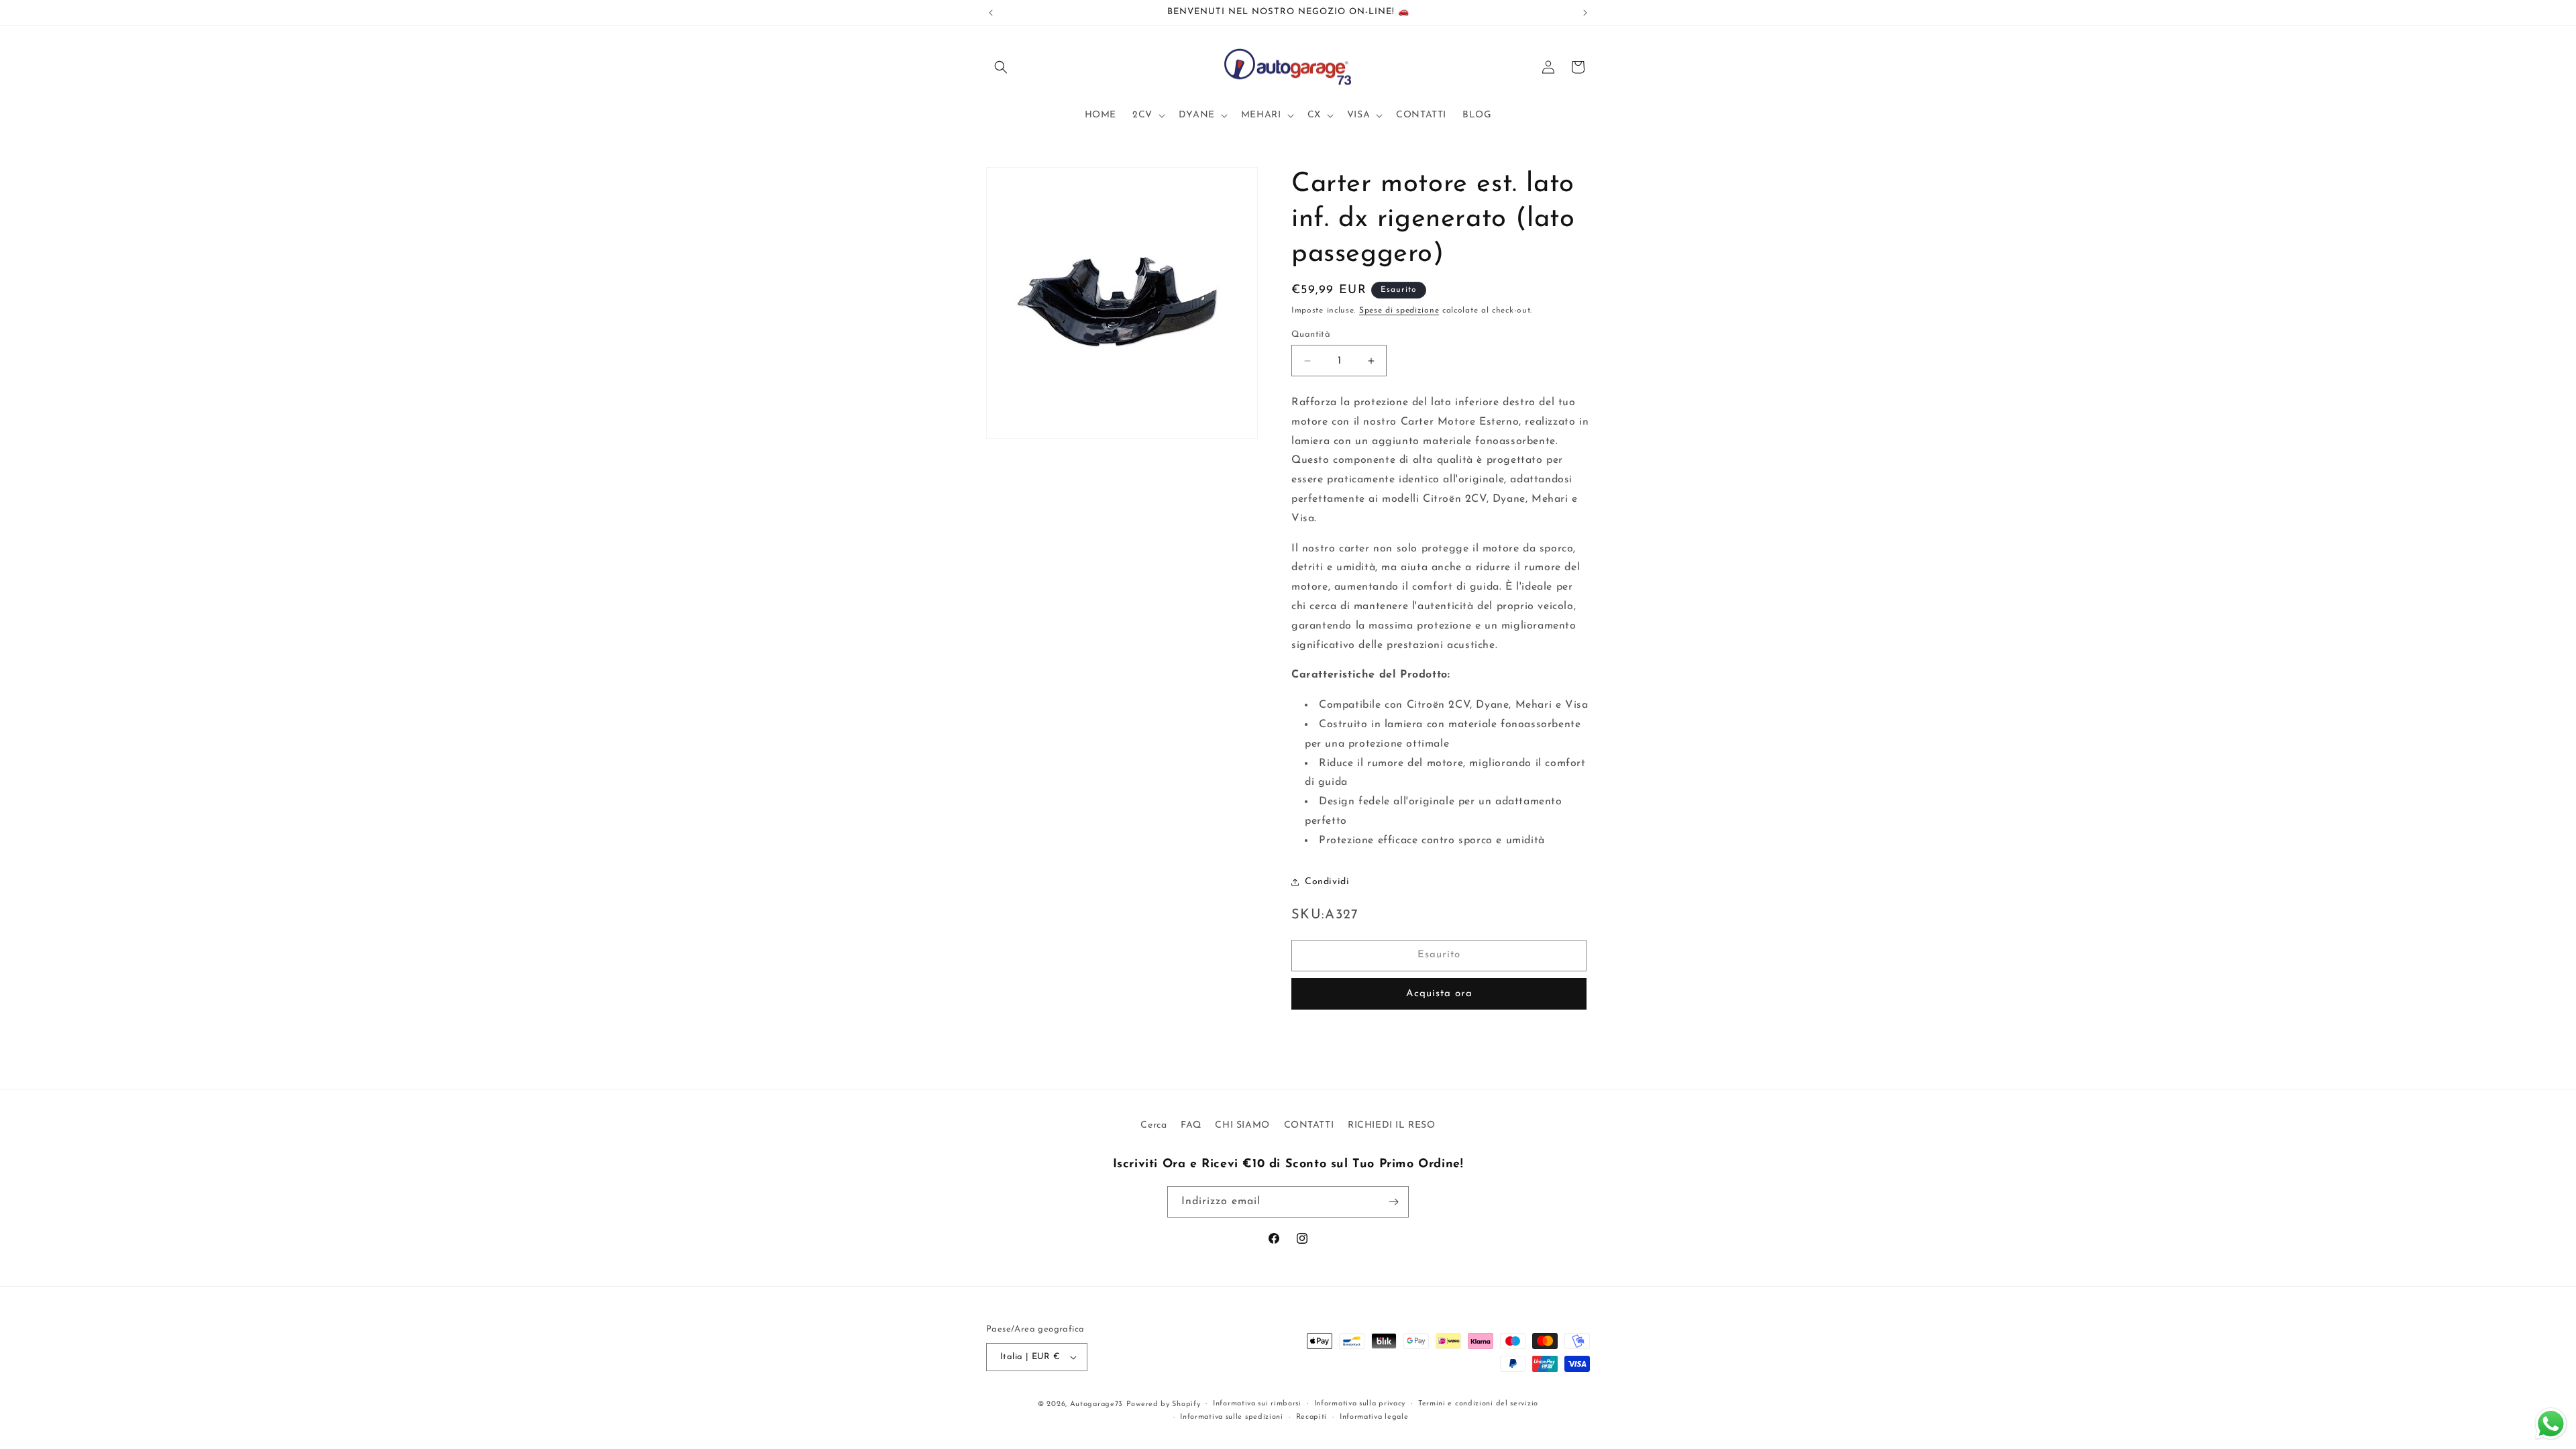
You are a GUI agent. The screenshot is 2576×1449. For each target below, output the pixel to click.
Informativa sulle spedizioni (1232, 1417)
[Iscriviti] (1393, 1202)
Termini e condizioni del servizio (1478, 1404)
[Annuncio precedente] (991, 13)
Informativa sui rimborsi (1257, 1404)
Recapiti (1312, 1417)
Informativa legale (1374, 1417)
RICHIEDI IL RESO (1392, 1125)
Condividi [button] (1327, 882)
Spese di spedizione (1399, 311)
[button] (1001, 67)
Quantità (1311, 334)
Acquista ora (1439, 994)
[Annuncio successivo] (1585, 13)
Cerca (1153, 1125)
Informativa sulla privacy (1360, 1404)
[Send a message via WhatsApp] (2551, 1424)
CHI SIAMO (1242, 1125)
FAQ (1191, 1125)
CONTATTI (1309, 1125)
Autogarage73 (1096, 1404)
